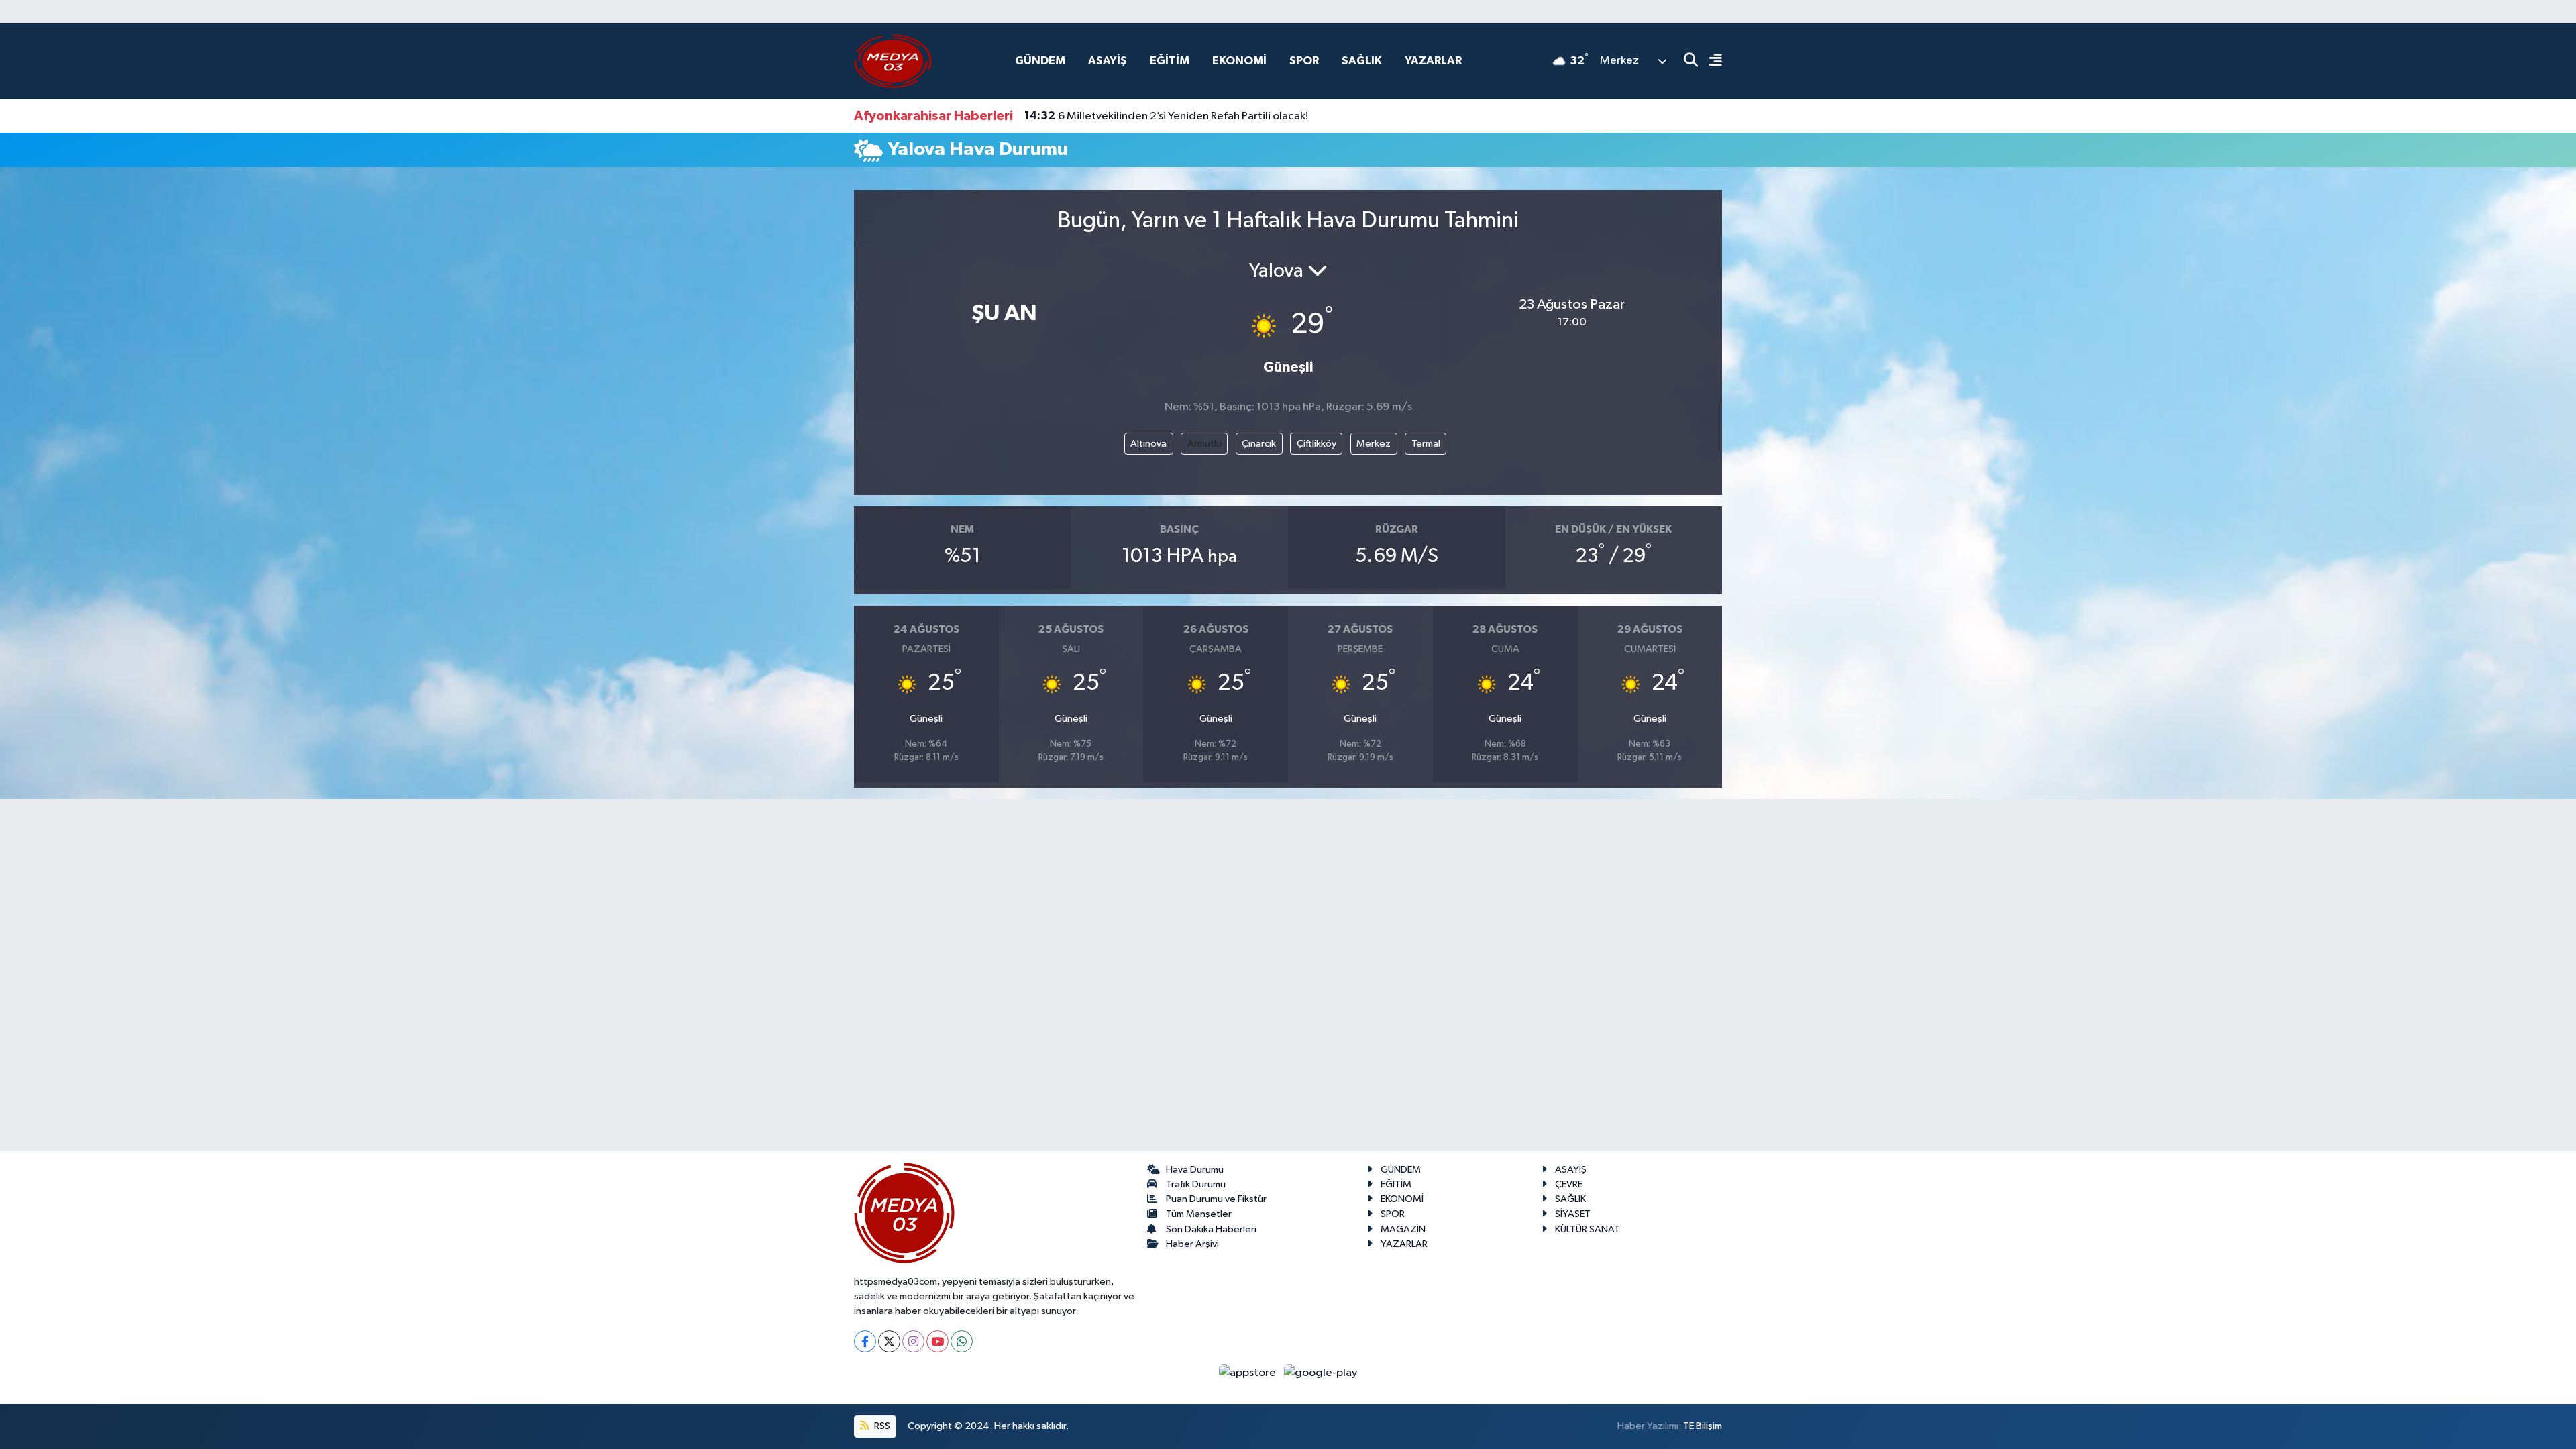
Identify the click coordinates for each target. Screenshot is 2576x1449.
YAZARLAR (1433, 61)
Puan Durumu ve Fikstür (1216, 1199)
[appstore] (1249, 1372)
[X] (889, 1341)
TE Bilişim (1703, 1426)
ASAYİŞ (1108, 61)
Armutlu (1204, 444)
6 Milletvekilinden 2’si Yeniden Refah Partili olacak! (1166, 116)
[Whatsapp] (962, 1341)
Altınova (1148, 444)
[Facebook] (865, 1341)
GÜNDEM (1040, 61)
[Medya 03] (893, 61)
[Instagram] (913, 1341)
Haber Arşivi (1192, 1244)
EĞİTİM (1170, 61)
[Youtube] (937, 1341)
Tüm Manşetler (1199, 1214)
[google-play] (1321, 1372)
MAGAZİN (1403, 1229)
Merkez (1374, 444)
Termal (1426, 444)
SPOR (1304, 61)
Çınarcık (1259, 444)
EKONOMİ (1239, 61)
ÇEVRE (1569, 1184)
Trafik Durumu (1196, 1184)
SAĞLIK (1362, 61)
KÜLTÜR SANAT (1588, 1229)
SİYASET (1573, 1214)
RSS (881, 1426)
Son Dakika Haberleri (1211, 1229)
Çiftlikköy (1317, 444)
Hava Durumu (1195, 1170)
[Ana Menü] (1710, 61)
